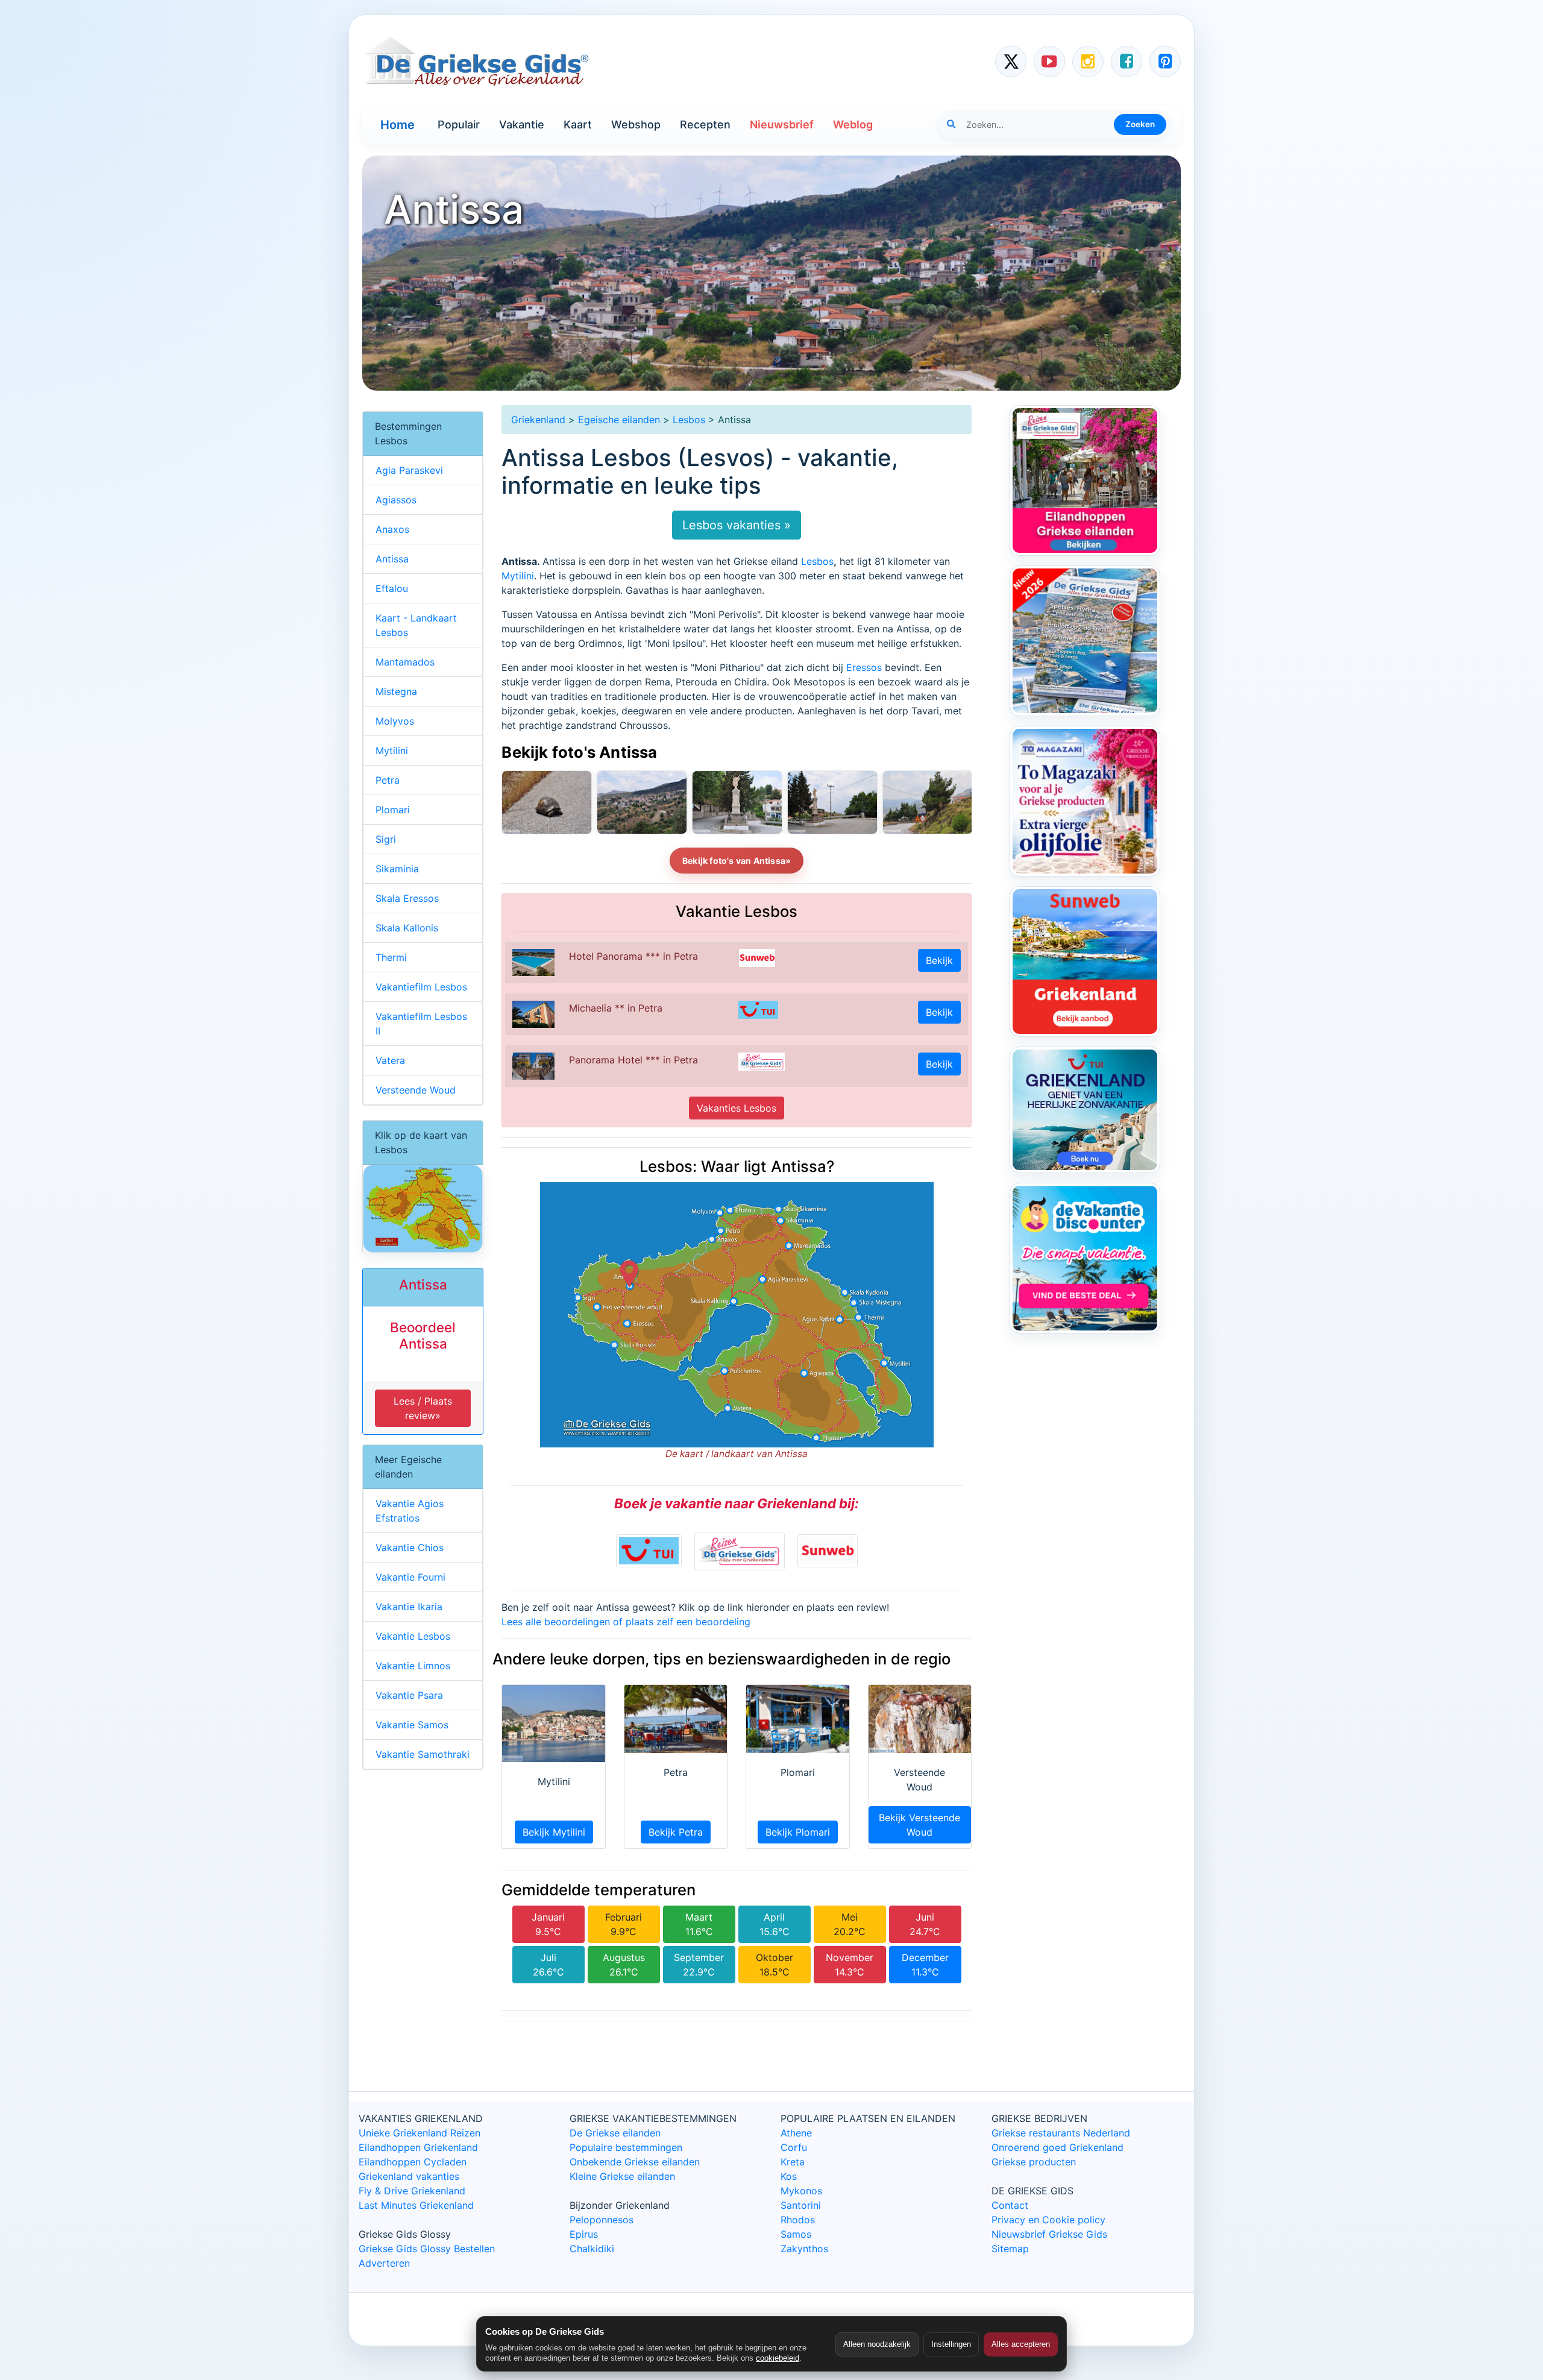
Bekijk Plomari (798, 1832)
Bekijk (939, 960)
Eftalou (392, 588)
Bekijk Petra (676, 1832)
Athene (796, 2133)
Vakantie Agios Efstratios (410, 1511)
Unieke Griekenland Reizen (420, 2133)
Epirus (584, 2234)
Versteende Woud (416, 1090)
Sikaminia (397, 869)
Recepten (705, 124)
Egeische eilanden (619, 420)
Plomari (393, 810)
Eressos (864, 667)
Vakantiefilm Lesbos (421, 987)
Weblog (853, 124)
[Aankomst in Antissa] (928, 802)
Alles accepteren (1021, 2344)
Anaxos (392, 529)
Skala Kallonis (407, 928)
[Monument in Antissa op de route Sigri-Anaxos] (832, 802)
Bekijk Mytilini (554, 1832)
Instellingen (951, 2344)
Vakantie (522, 124)
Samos (796, 2234)
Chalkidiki (592, 2249)
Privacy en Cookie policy (1048, 2220)
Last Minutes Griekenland (416, 2205)
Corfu (794, 2147)
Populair (459, 124)
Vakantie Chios (410, 1547)
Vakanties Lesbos (737, 1108)
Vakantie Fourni (410, 1577)
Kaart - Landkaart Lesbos (416, 625)
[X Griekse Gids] (1011, 61)
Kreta (793, 2162)
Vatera (390, 1060)
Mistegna (396, 691)
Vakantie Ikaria (409, 1607)
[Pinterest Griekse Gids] (1165, 61)
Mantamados (405, 662)
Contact (1010, 2205)
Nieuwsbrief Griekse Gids (1049, 2234)
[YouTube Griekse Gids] (1049, 61)
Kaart (578, 124)
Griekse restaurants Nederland (1061, 2133)
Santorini (801, 2205)
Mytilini (518, 576)
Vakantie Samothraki (423, 1754)
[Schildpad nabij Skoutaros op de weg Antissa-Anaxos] (547, 802)
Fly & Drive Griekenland (412, 2191)
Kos (789, 2176)
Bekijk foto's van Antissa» (737, 861)
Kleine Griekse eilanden (622, 2176)
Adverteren (384, 2263)
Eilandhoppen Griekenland (418, 2147)
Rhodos (798, 2220)
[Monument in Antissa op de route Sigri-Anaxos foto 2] (737, 802)
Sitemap (1010, 2249)
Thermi (391, 957)
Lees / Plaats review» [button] (423, 1408)
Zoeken (1140, 124)
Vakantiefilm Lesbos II (421, 1024)
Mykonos (801, 2191)
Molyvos (395, 721)
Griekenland (538, 420)
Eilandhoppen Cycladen (413, 2162)
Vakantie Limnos (413, 1666)
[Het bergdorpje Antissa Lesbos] (642, 802)
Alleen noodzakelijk (877, 2344)
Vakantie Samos (412, 1725)
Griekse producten (1034, 2162)
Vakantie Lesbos (413, 1636)
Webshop (636, 124)
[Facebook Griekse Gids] (1127, 61)
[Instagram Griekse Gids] (1088, 61)
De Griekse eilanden (615, 2133)
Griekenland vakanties (409, 2176)
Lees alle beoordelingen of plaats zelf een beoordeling (626, 1622)
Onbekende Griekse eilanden (635, 2162)
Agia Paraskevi (409, 470)
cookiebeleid (778, 2358)
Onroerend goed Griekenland (1057, 2147)
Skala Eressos (407, 898)
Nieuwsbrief (782, 124)
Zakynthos (804, 2249)
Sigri (386, 839)
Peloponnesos (602, 2220)
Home (398, 125)
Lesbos (689, 420)
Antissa (392, 559)
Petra (388, 780)
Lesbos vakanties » (737, 525)
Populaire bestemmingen (626, 2147)
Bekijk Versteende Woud (919, 1825)
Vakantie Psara (409, 1695)
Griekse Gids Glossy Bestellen (427, 2249)
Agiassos (396, 500)
